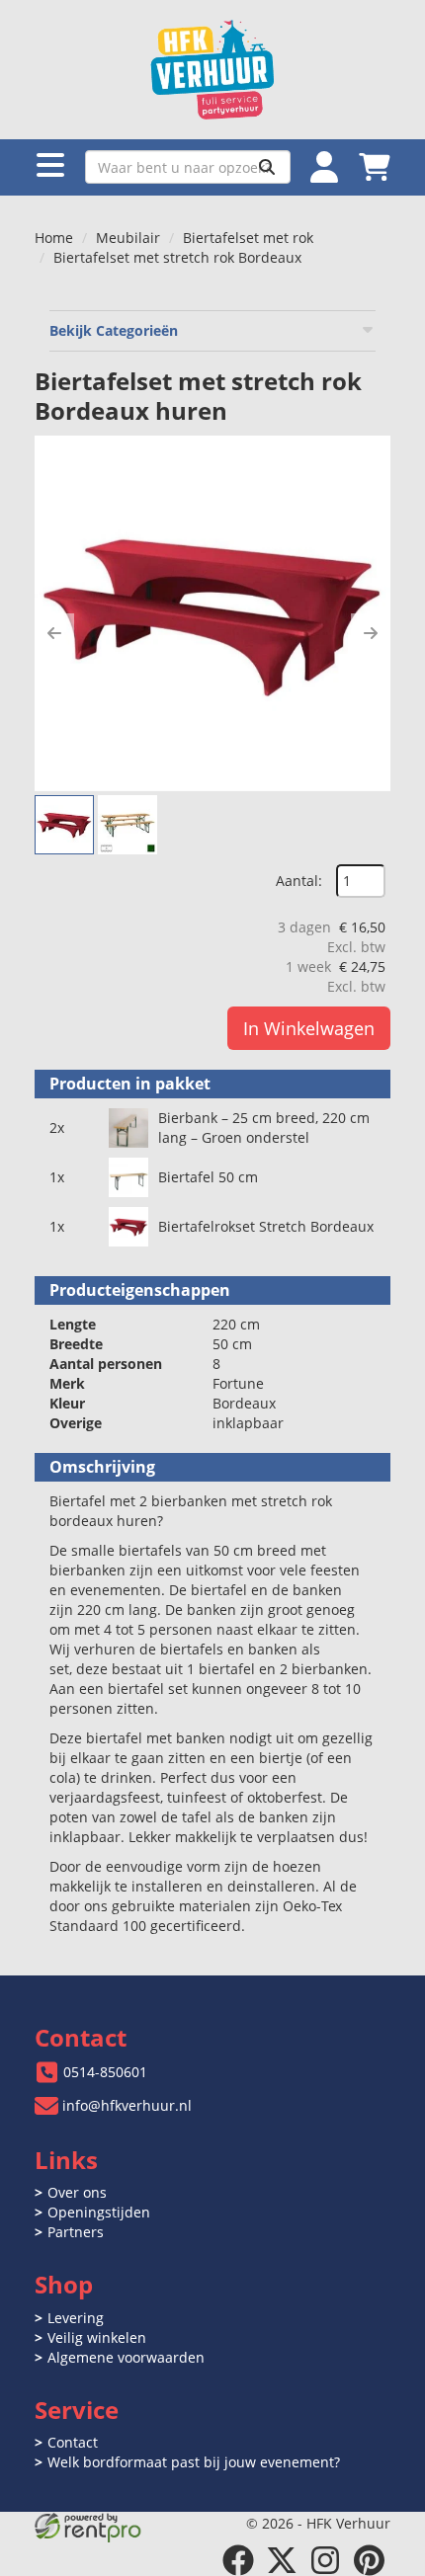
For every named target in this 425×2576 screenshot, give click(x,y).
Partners (76, 2232)
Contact (73, 2442)
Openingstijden (99, 2212)
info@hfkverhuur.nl (127, 2105)
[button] (54, 633)
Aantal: (299, 881)
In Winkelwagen (309, 1028)
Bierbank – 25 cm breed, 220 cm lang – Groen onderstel (264, 1127)
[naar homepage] (212, 70)
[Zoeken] (267, 167)
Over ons (77, 2192)
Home (54, 238)
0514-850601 (105, 2072)
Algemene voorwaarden (126, 2357)
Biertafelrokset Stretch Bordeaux (266, 1226)
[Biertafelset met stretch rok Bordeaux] (212, 613)
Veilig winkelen (97, 2337)
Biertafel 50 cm (208, 1177)
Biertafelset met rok (248, 238)
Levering (76, 2318)
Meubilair (128, 238)
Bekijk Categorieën (114, 330)
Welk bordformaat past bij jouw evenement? (194, 2462)
